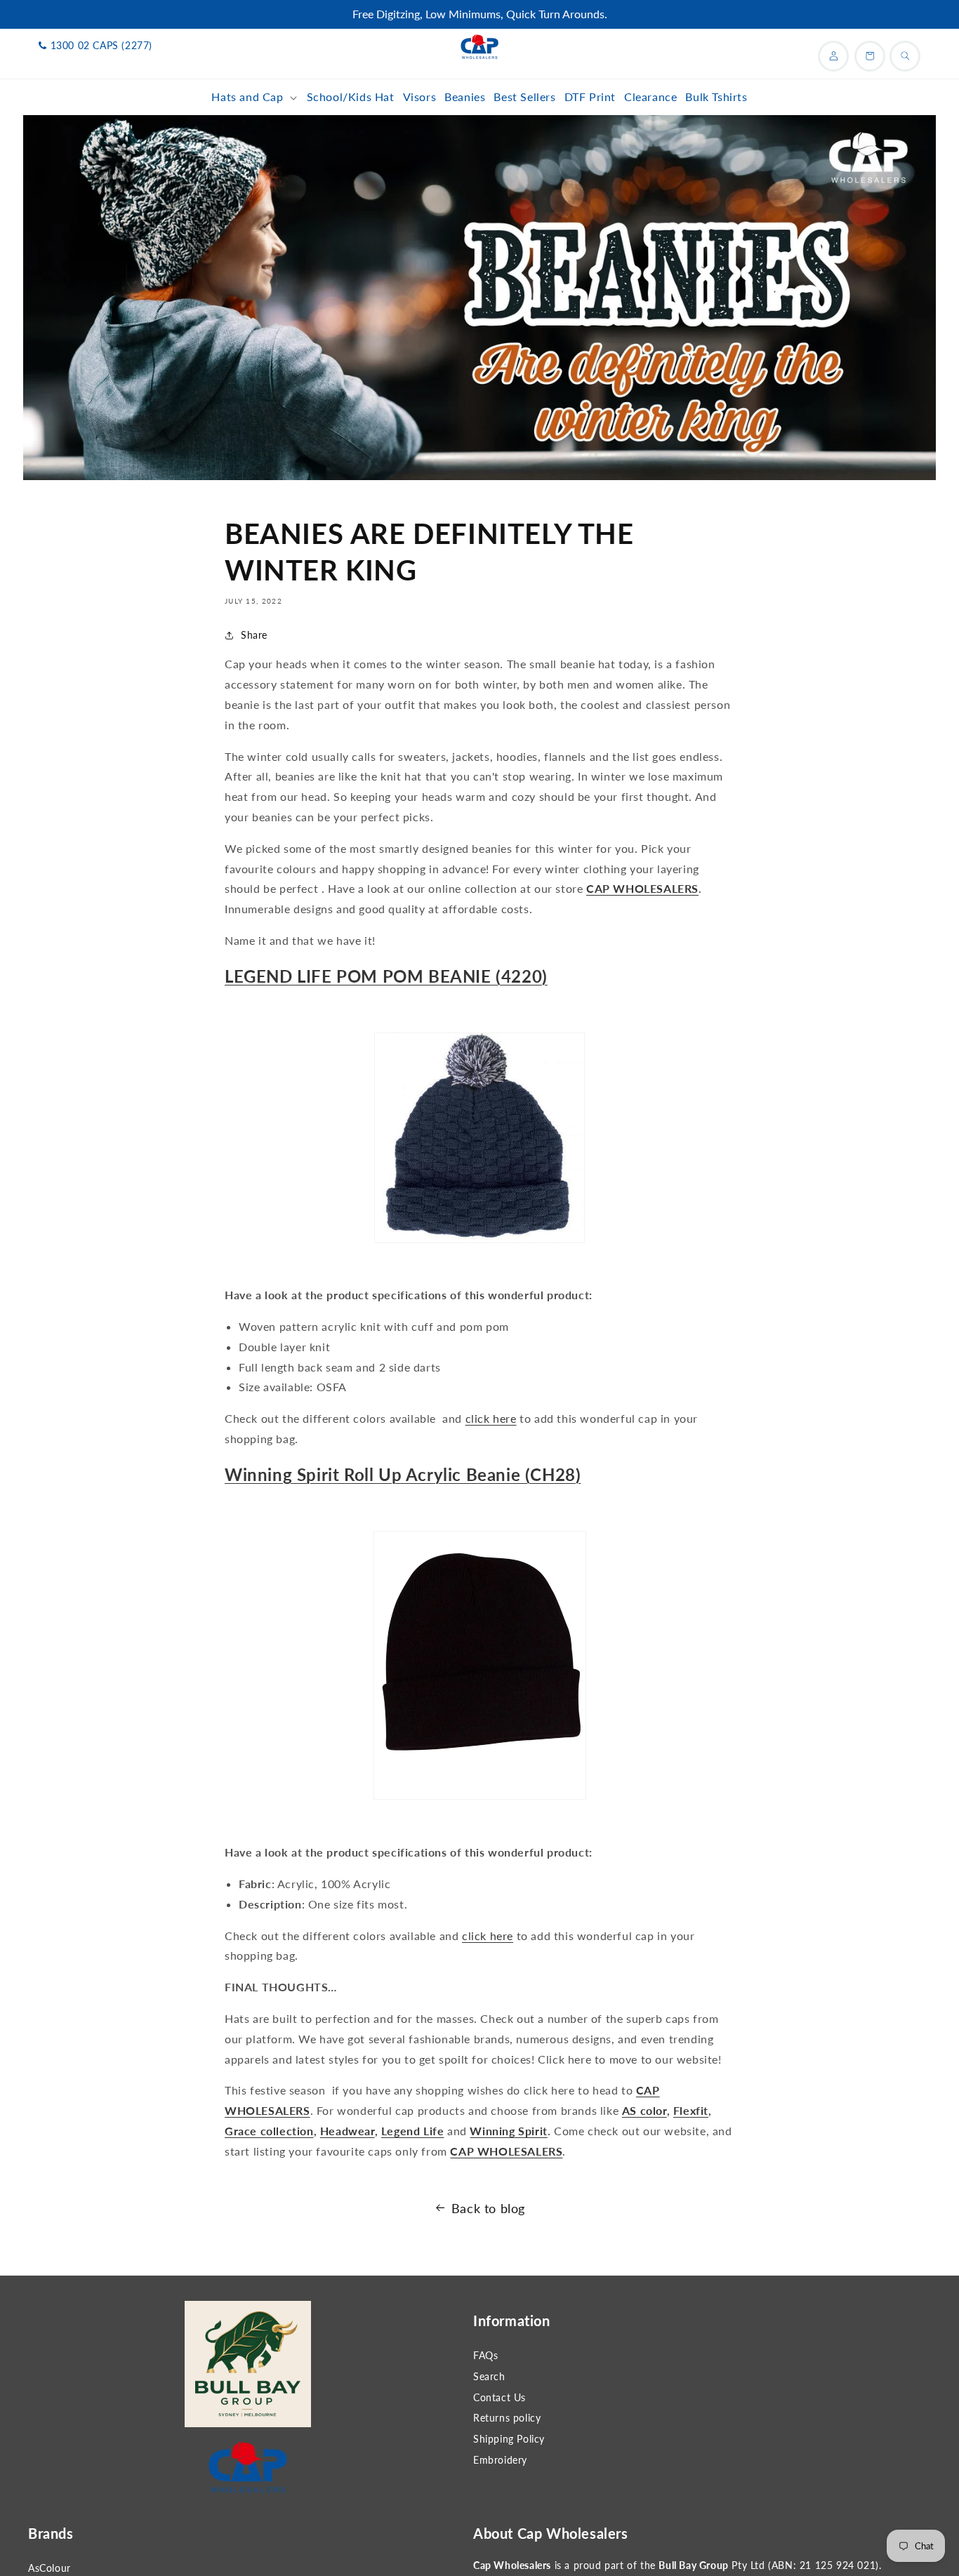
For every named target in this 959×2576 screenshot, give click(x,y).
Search (489, 2376)
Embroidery (500, 2460)
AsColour (49, 2568)
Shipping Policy (509, 2439)
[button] (254, 97)
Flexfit (691, 2110)
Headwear (348, 2131)
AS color (644, 2110)
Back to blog (488, 2208)
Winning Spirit (508, 2131)
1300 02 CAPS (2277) (101, 45)
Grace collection (269, 2131)
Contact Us (500, 2397)
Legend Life (413, 2131)
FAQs (485, 2355)
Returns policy (507, 2418)
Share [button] (254, 635)
